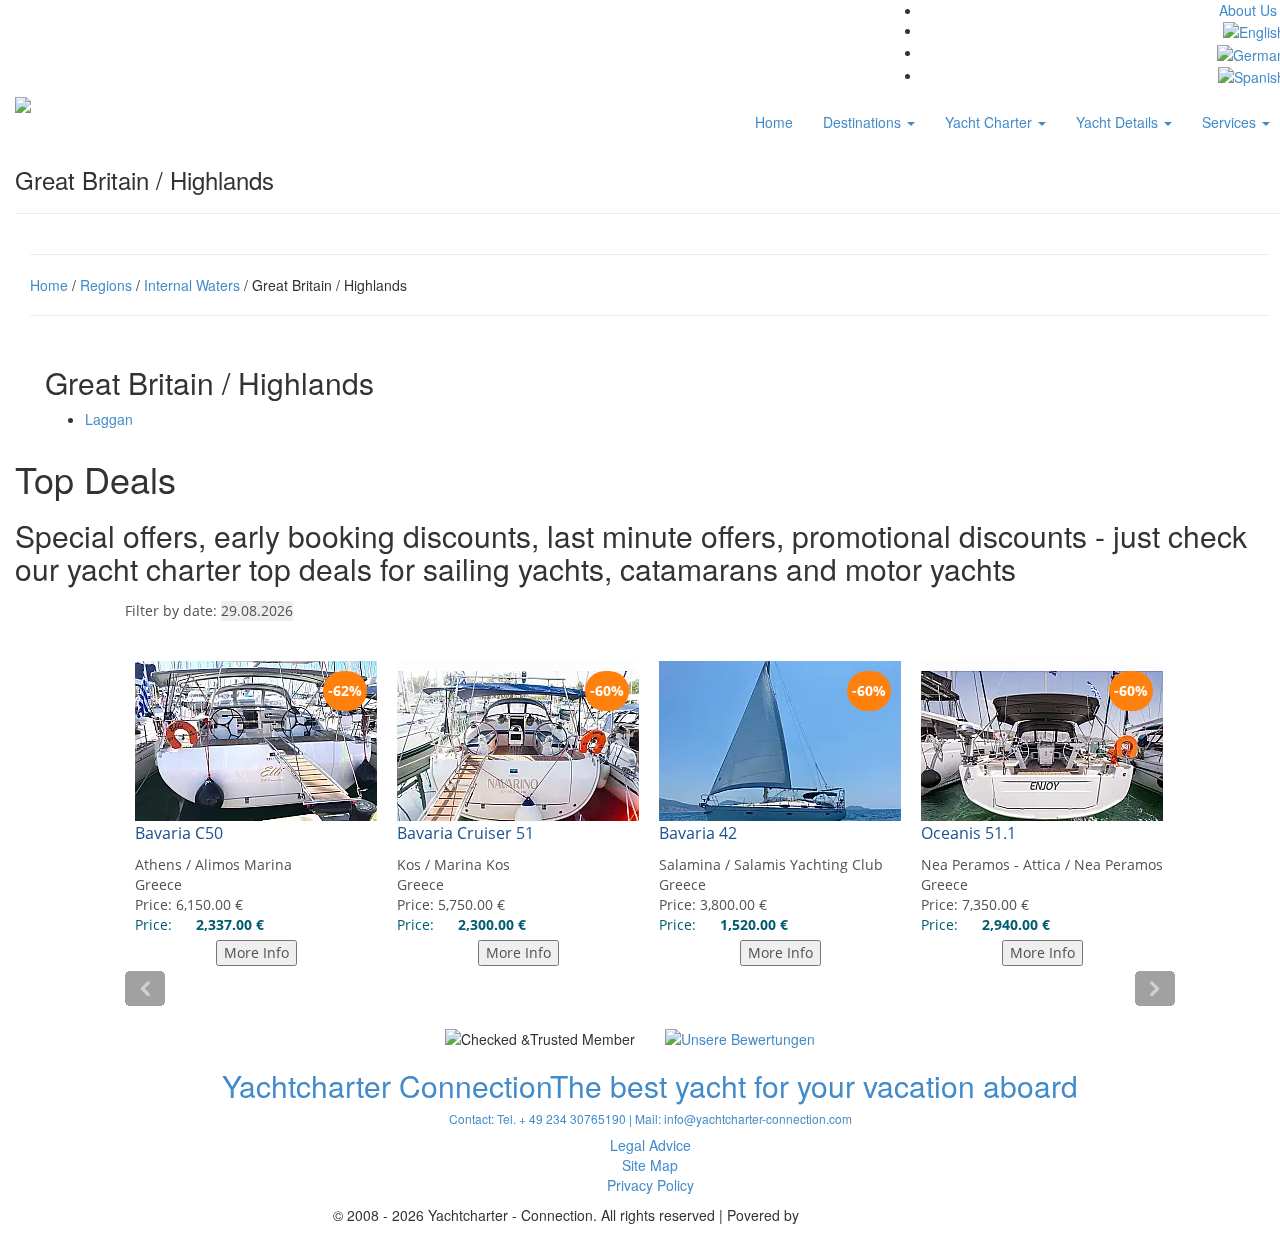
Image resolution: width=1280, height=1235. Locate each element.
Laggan (109, 419)
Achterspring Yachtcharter (885, 1215)
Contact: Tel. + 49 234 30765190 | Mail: (556, 1118)
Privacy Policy (650, 1185)
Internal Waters (192, 285)
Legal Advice (650, 1145)
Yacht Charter (990, 122)
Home (774, 122)
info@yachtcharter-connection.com (758, 1118)
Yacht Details (1119, 122)
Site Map (650, 1165)
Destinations (864, 122)
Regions (106, 285)
